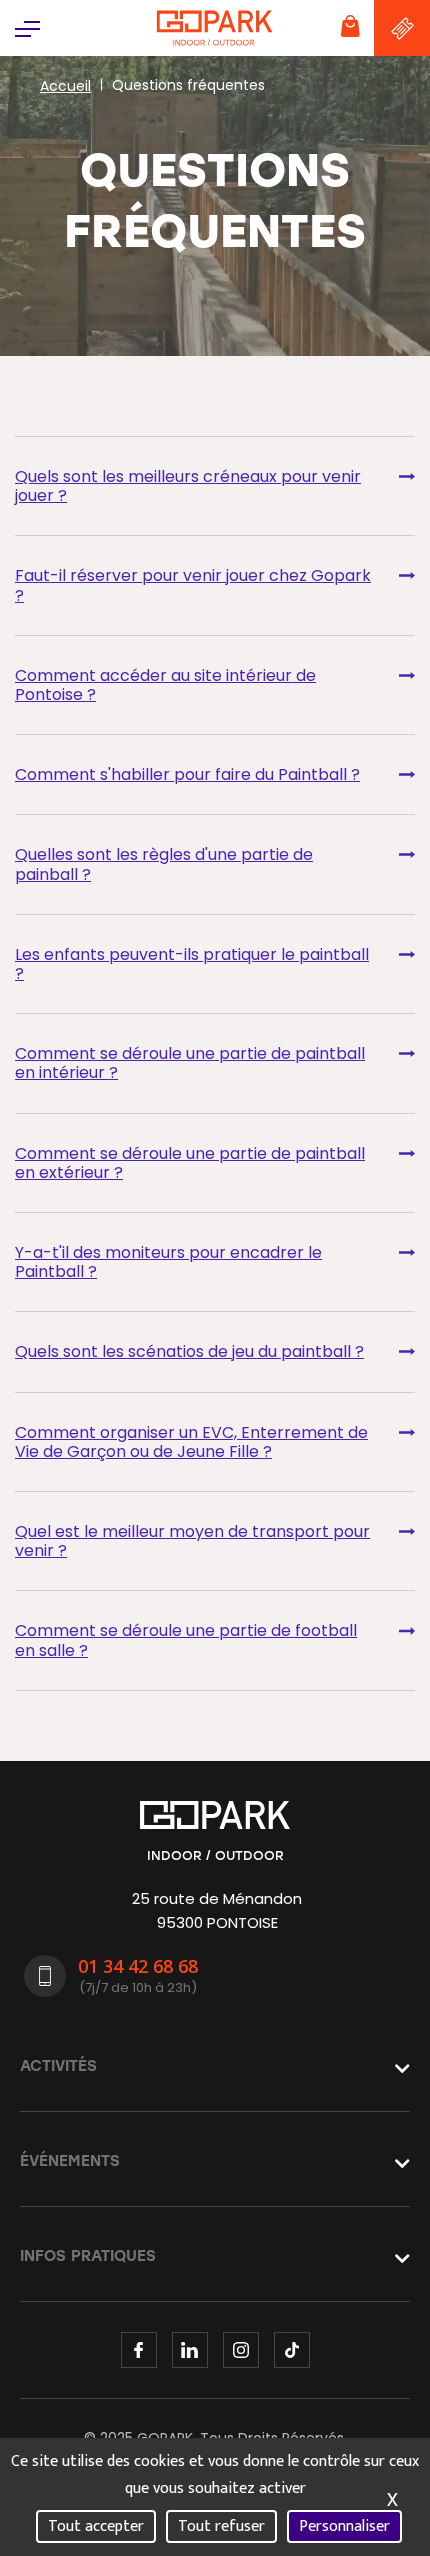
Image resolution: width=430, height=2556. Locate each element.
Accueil (65, 86)
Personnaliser (344, 2526)
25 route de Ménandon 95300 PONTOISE (217, 1910)
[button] (27, 27)
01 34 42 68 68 (138, 1966)
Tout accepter (96, 2526)
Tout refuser (221, 2526)
